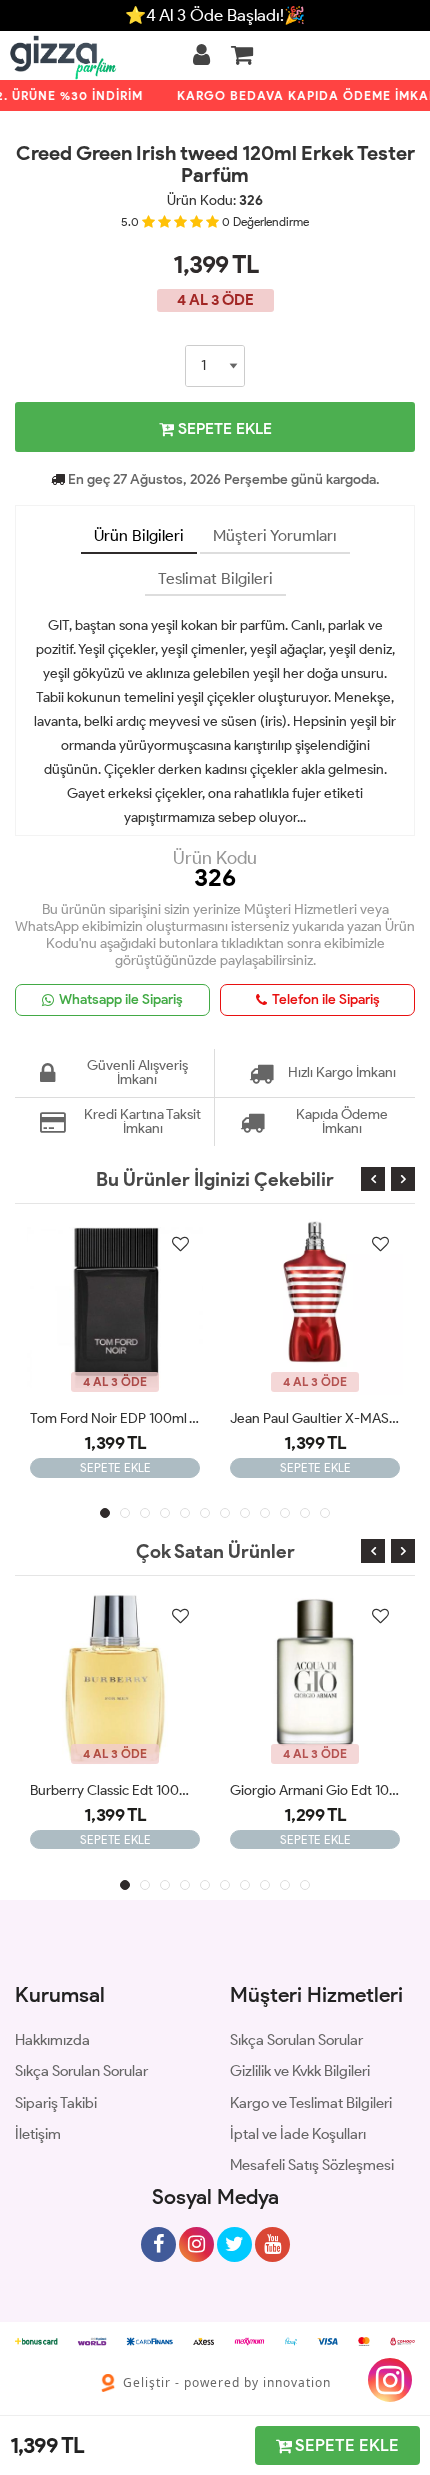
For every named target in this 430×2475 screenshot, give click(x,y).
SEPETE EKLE (223, 428)
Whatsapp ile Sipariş (121, 999)
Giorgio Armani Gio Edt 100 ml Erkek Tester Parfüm (315, 1790)
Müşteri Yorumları (275, 535)
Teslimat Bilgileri (215, 578)
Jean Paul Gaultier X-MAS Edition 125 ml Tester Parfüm (315, 1418)
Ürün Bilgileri (139, 535)
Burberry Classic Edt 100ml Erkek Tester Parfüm (115, 1790)
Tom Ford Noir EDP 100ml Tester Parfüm (115, 1418)
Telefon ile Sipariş (326, 999)
